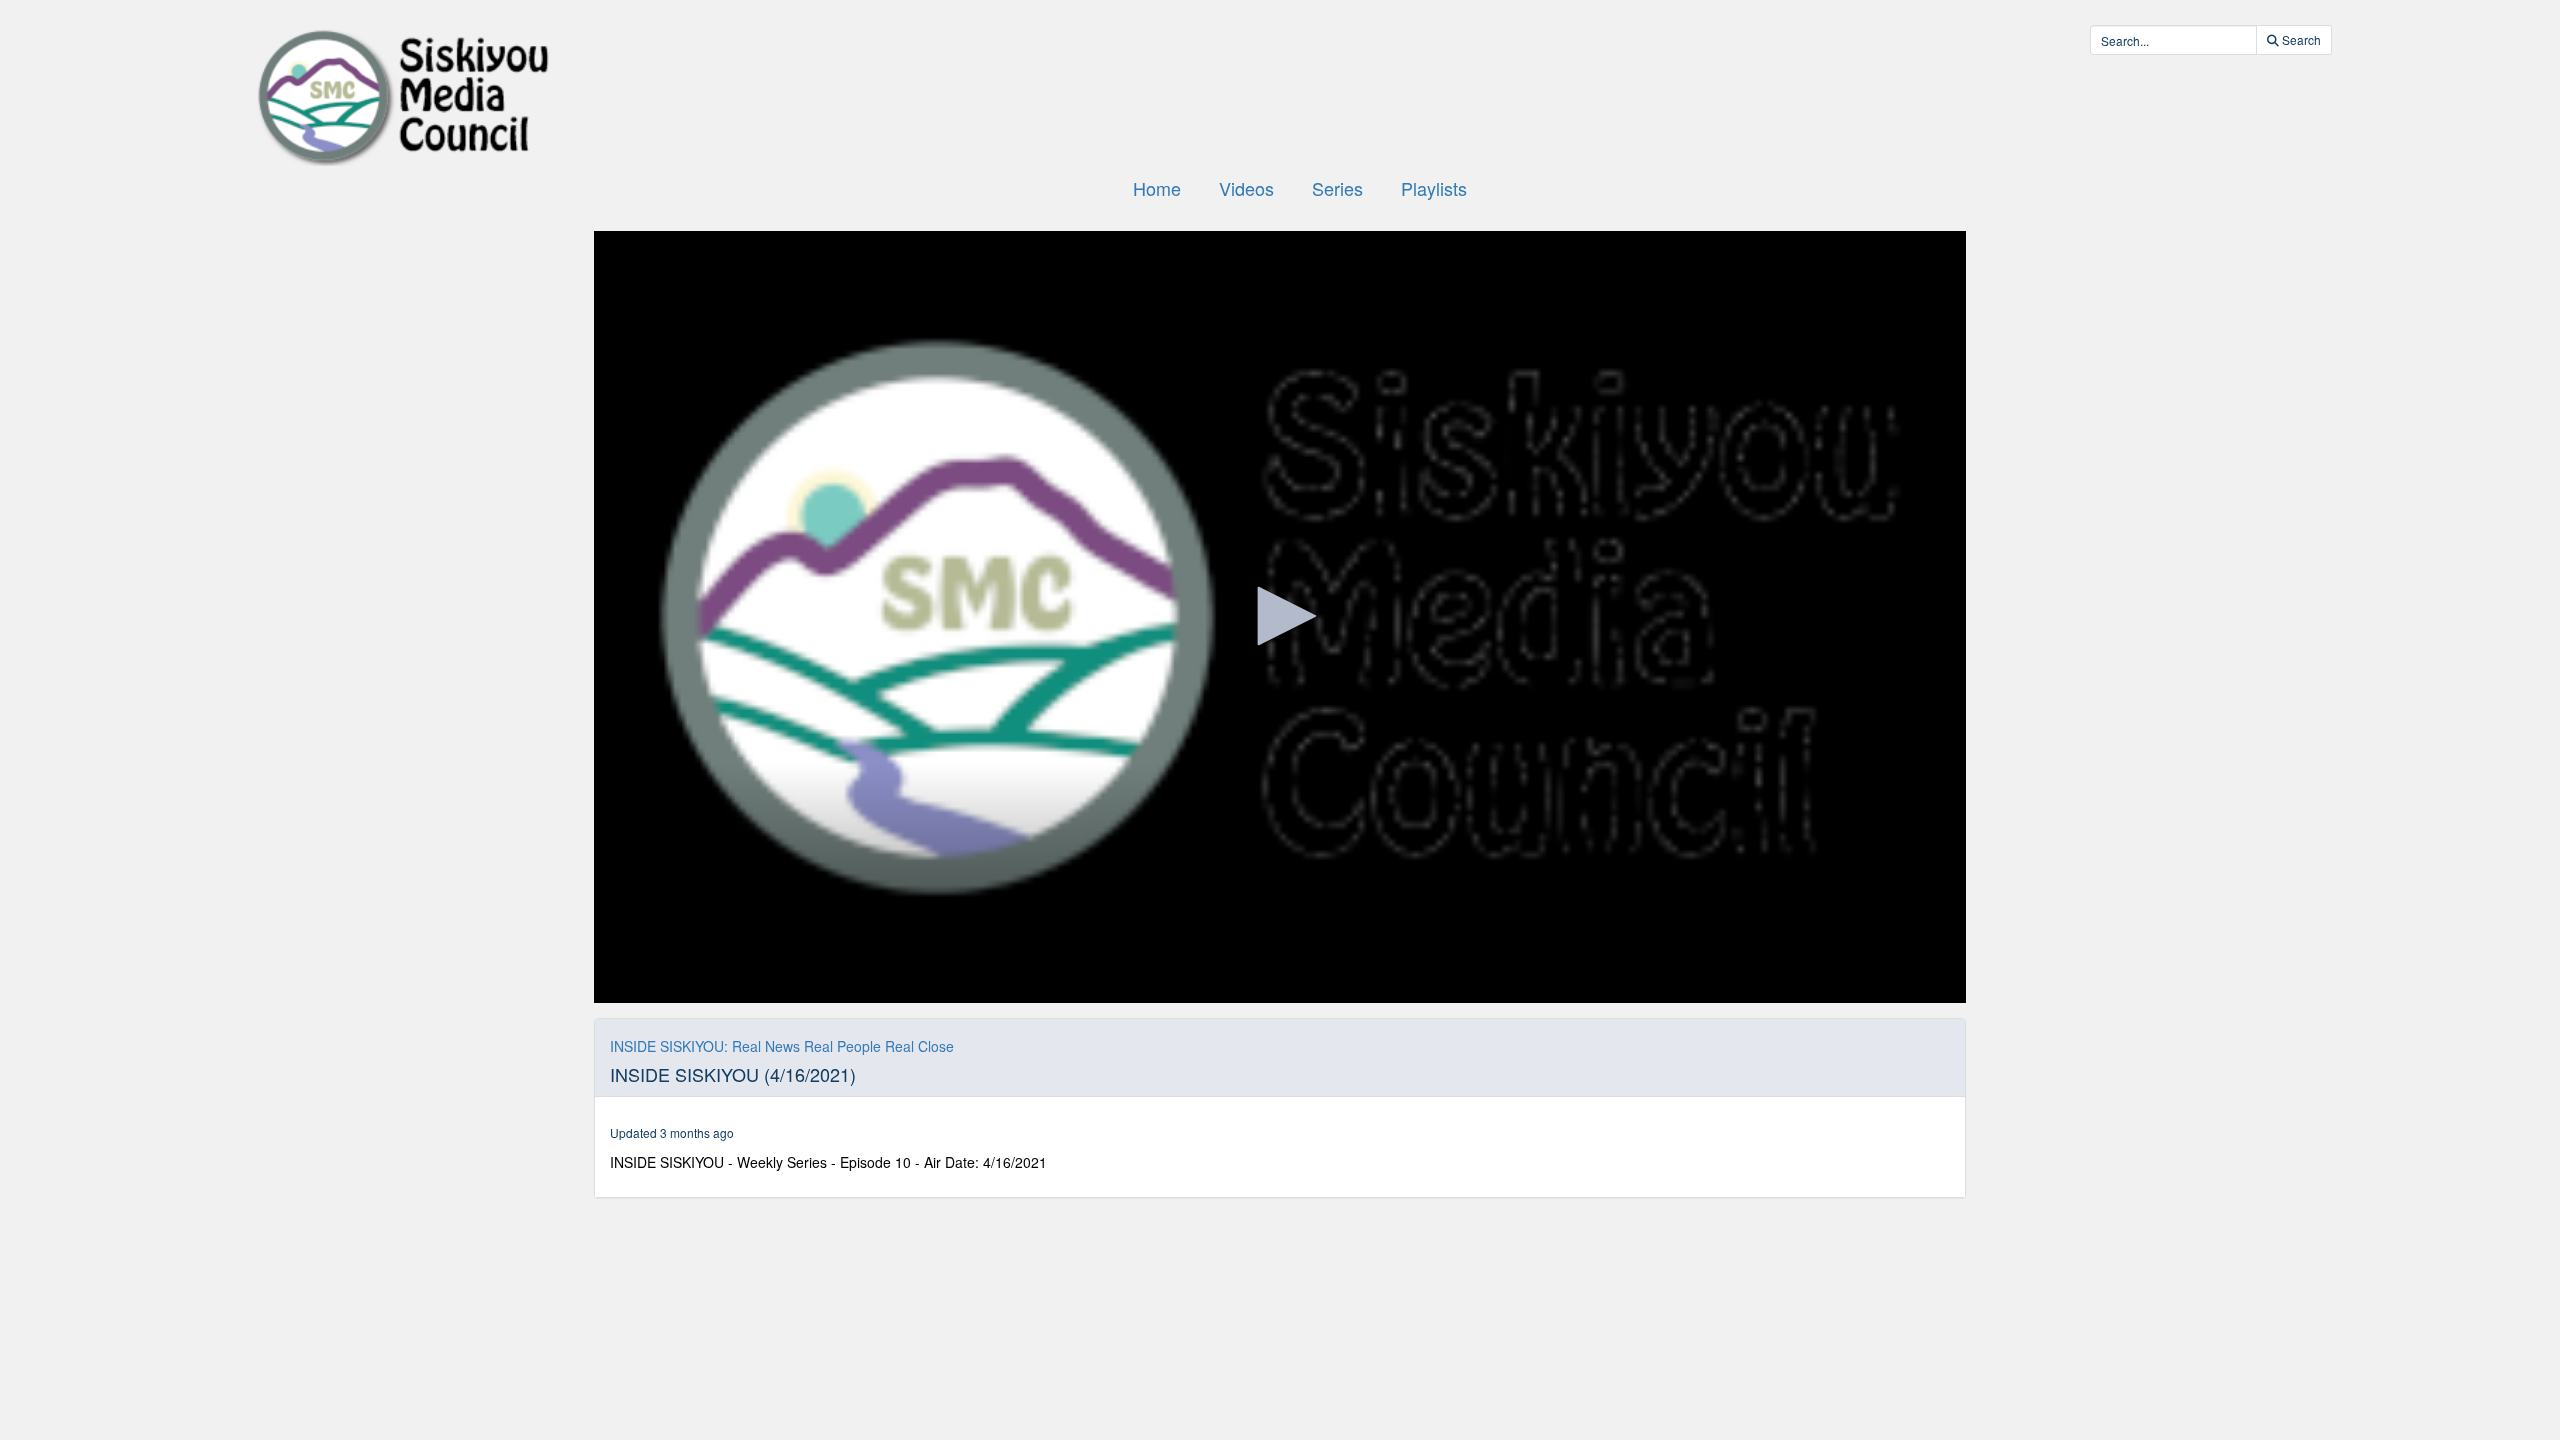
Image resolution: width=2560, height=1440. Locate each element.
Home (1157, 188)
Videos (1246, 188)
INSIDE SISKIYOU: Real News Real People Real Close (782, 1046)
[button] (1280, 616)
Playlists (1434, 188)
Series (1337, 188)
